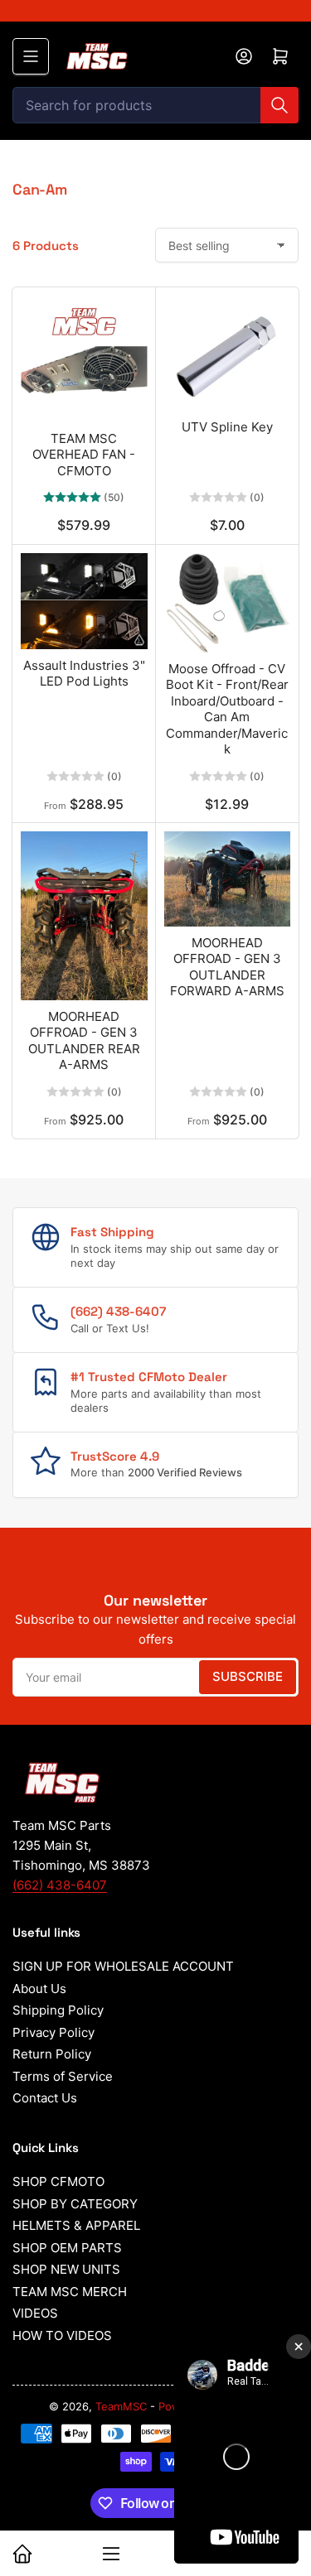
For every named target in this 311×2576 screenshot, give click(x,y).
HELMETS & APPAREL (76, 2225)
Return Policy (52, 2054)
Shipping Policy (58, 2010)
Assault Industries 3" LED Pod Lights (84, 674)
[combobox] (155, 105)
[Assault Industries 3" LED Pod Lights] (84, 601)
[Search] (279, 105)
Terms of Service (63, 2076)
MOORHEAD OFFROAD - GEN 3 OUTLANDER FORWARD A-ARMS (227, 967)
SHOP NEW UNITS (66, 2269)
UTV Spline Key (227, 427)
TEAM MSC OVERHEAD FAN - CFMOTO (84, 455)
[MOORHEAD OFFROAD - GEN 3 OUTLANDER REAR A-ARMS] (84, 915)
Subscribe (248, 1676)
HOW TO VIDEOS (62, 2335)
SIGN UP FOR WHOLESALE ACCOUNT (123, 1966)
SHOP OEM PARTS (67, 2248)
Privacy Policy (53, 2032)
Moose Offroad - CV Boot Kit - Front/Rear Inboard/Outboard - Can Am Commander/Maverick (227, 709)
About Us (39, 1989)
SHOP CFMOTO (58, 2181)
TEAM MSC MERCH (70, 2292)
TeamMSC (121, 2406)
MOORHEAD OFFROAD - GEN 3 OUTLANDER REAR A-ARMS (84, 1041)
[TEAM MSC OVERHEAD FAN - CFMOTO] (84, 359)
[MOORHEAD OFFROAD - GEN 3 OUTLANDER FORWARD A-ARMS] (228, 879)
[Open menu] (31, 56)
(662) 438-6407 (60, 1885)
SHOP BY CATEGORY (75, 2204)
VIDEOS (35, 2313)
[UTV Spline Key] (228, 353)
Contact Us (45, 2098)
